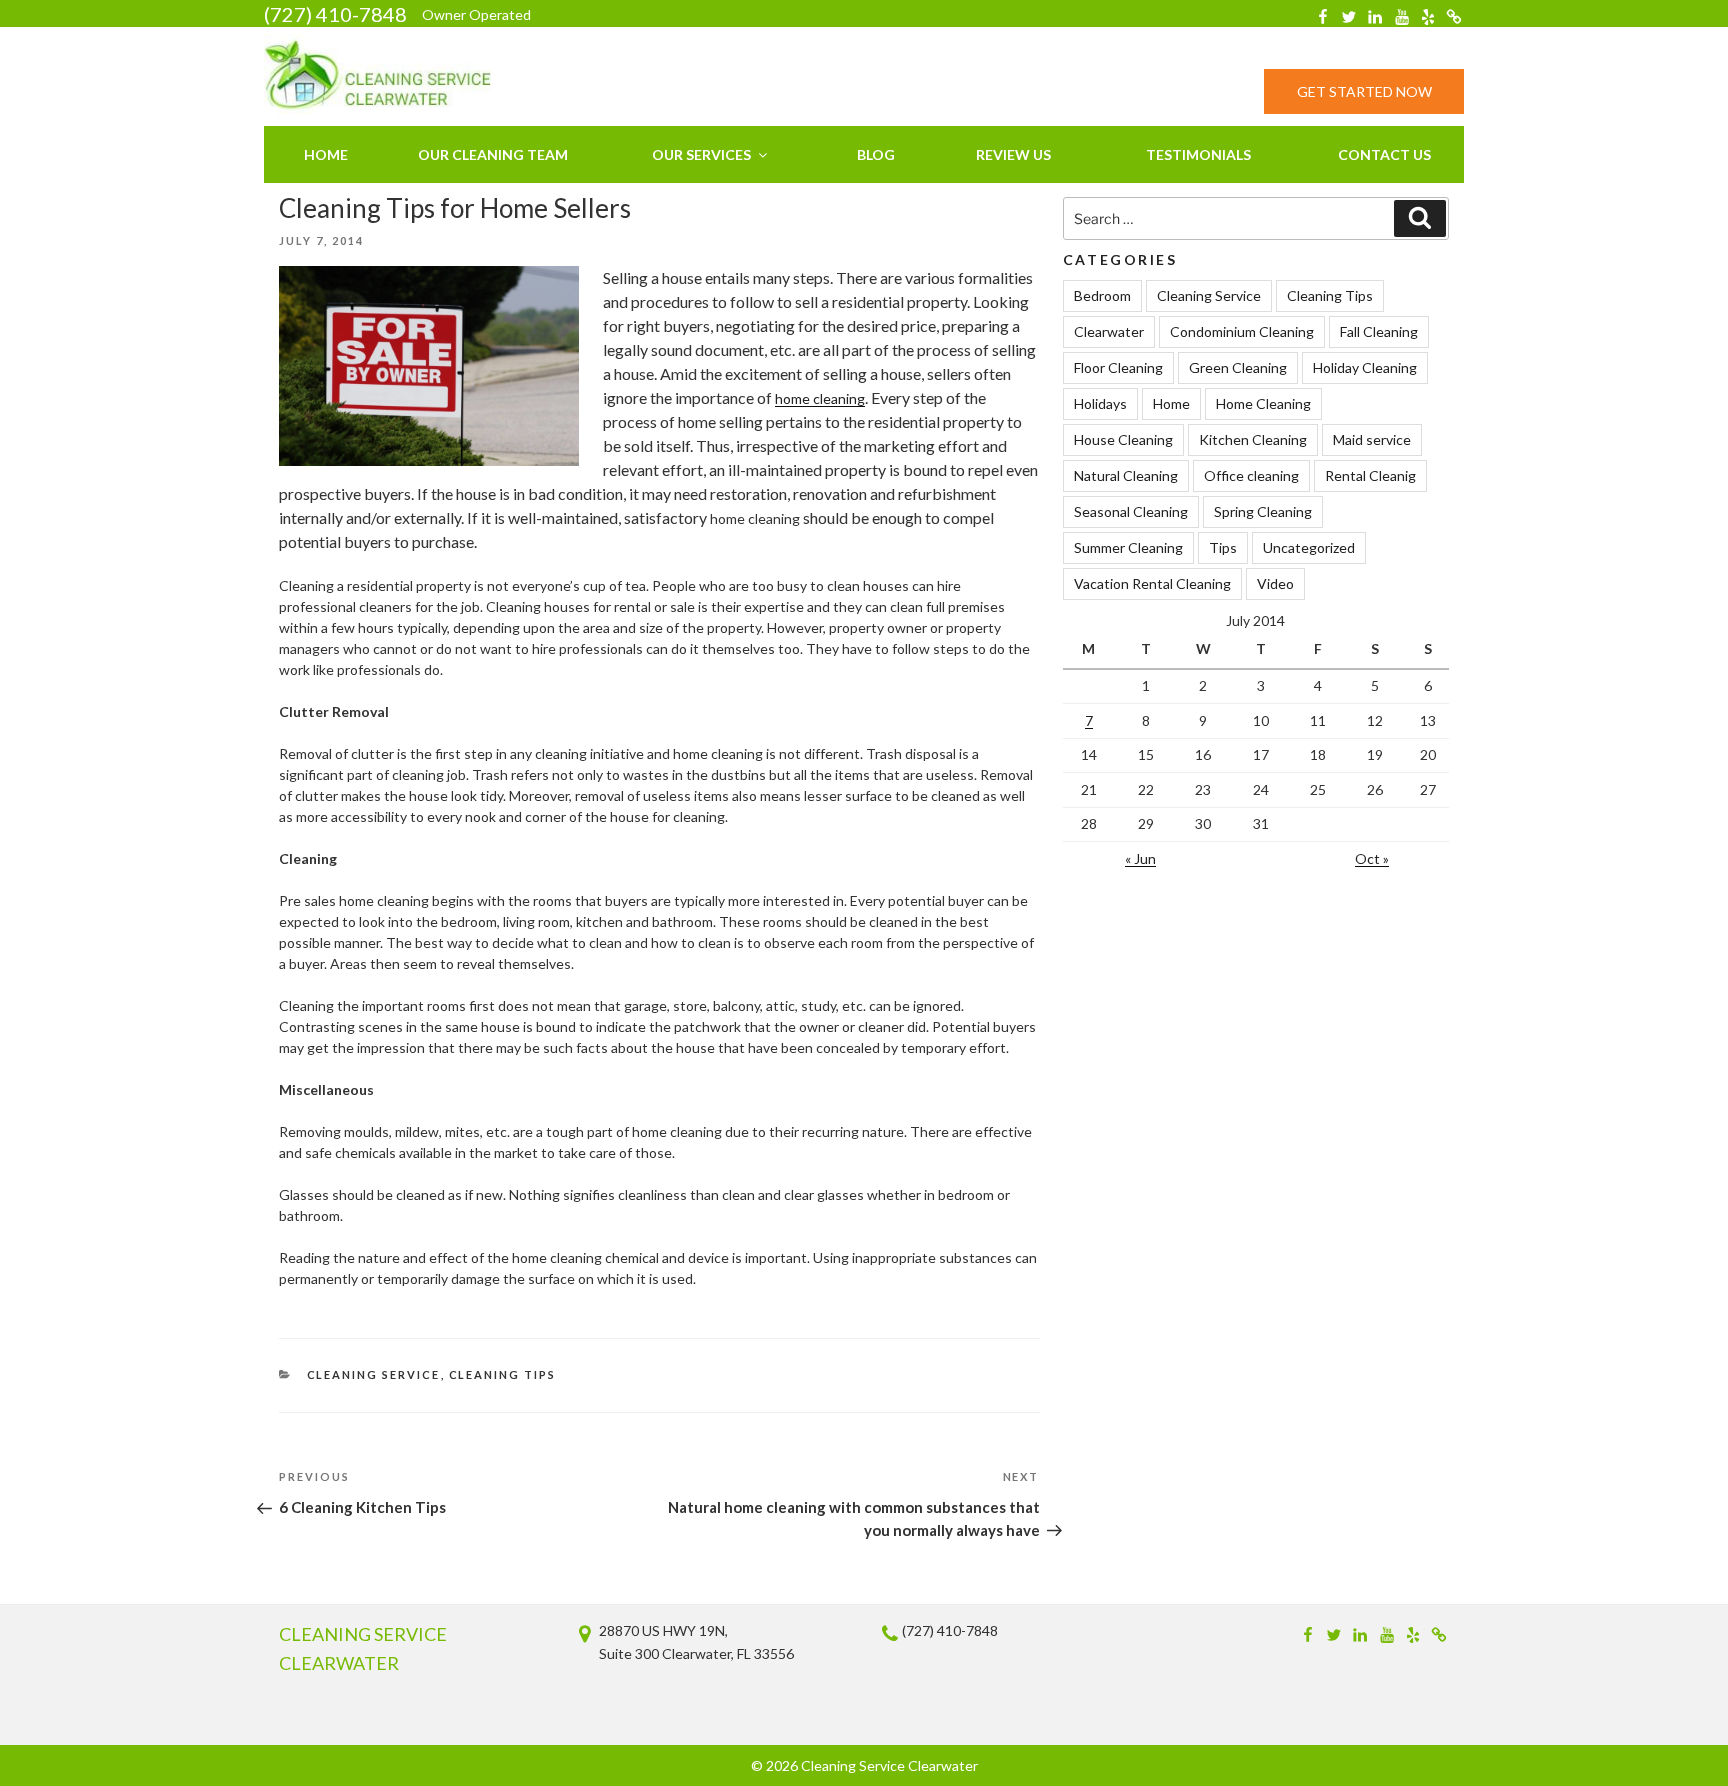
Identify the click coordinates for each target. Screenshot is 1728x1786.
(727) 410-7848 (335, 14)
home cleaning (820, 398)
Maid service (1372, 439)
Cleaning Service (374, 1374)
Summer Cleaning (1128, 547)
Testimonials (1198, 154)
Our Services (701, 154)
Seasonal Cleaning (1131, 511)
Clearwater (1109, 331)
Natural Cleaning (1126, 475)
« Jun (1140, 858)
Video (1275, 583)
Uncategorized (1309, 547)
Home (326, 154)
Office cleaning (1251, 475)
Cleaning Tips (503, 1374)
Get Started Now (1364, 91)
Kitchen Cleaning (1253, 439)
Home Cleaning (1263, 403)
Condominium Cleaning (1242, 331)
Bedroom (1102, 295)
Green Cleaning (1238, 367)
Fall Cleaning (1379, 331)
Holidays (1100, 403)
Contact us (1384, 154)
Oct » (1372, 858)
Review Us (1013, 154)
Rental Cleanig (1370, 475)
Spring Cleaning (1263, 511)
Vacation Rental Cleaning (1152, 583)
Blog (876, 154)
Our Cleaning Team (493, 154)
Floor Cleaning (1118, 367)
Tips (1223, 547)
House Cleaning (1123, 439)
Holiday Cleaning (1365, 367)
